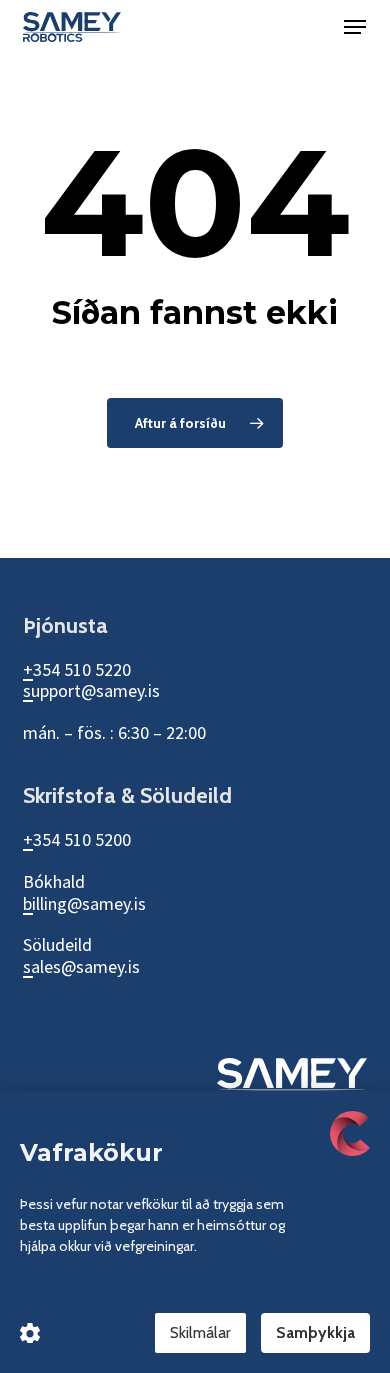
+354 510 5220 (77, 669)
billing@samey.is (84, 903)
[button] (355, 27)
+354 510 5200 (77, 839)
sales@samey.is (81, 966)
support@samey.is (91, 690)
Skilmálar (200, 1332)
